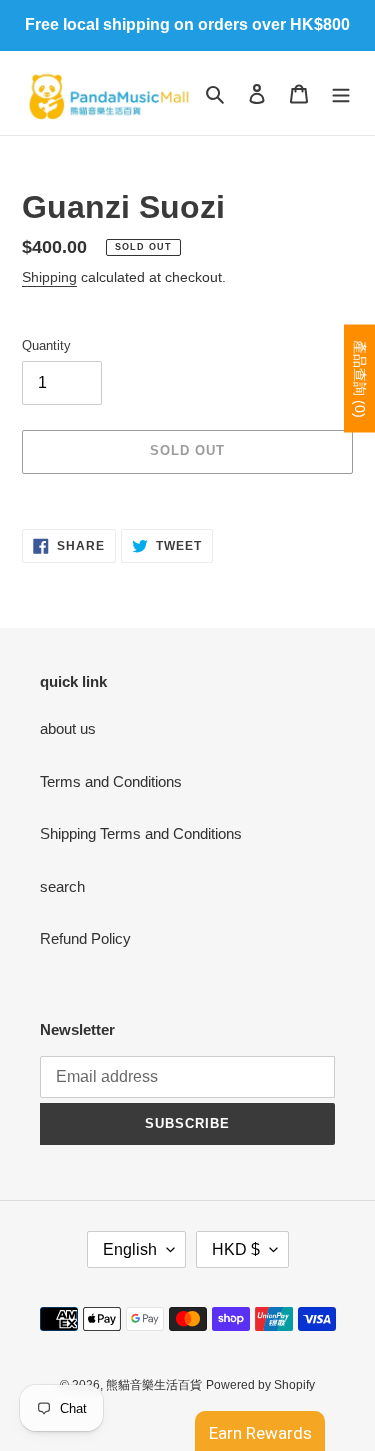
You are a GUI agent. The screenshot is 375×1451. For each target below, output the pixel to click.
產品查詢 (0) (360, 378)
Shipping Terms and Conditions (141, 833)
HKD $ (236, 1249)
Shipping (49, 277)
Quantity (46, 345)
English (130, 1249)
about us (68, 728)
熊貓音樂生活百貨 (154, 1385)
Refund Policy (85, 938)
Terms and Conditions (111, 781)
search (62, 886)
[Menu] (341, 93)
